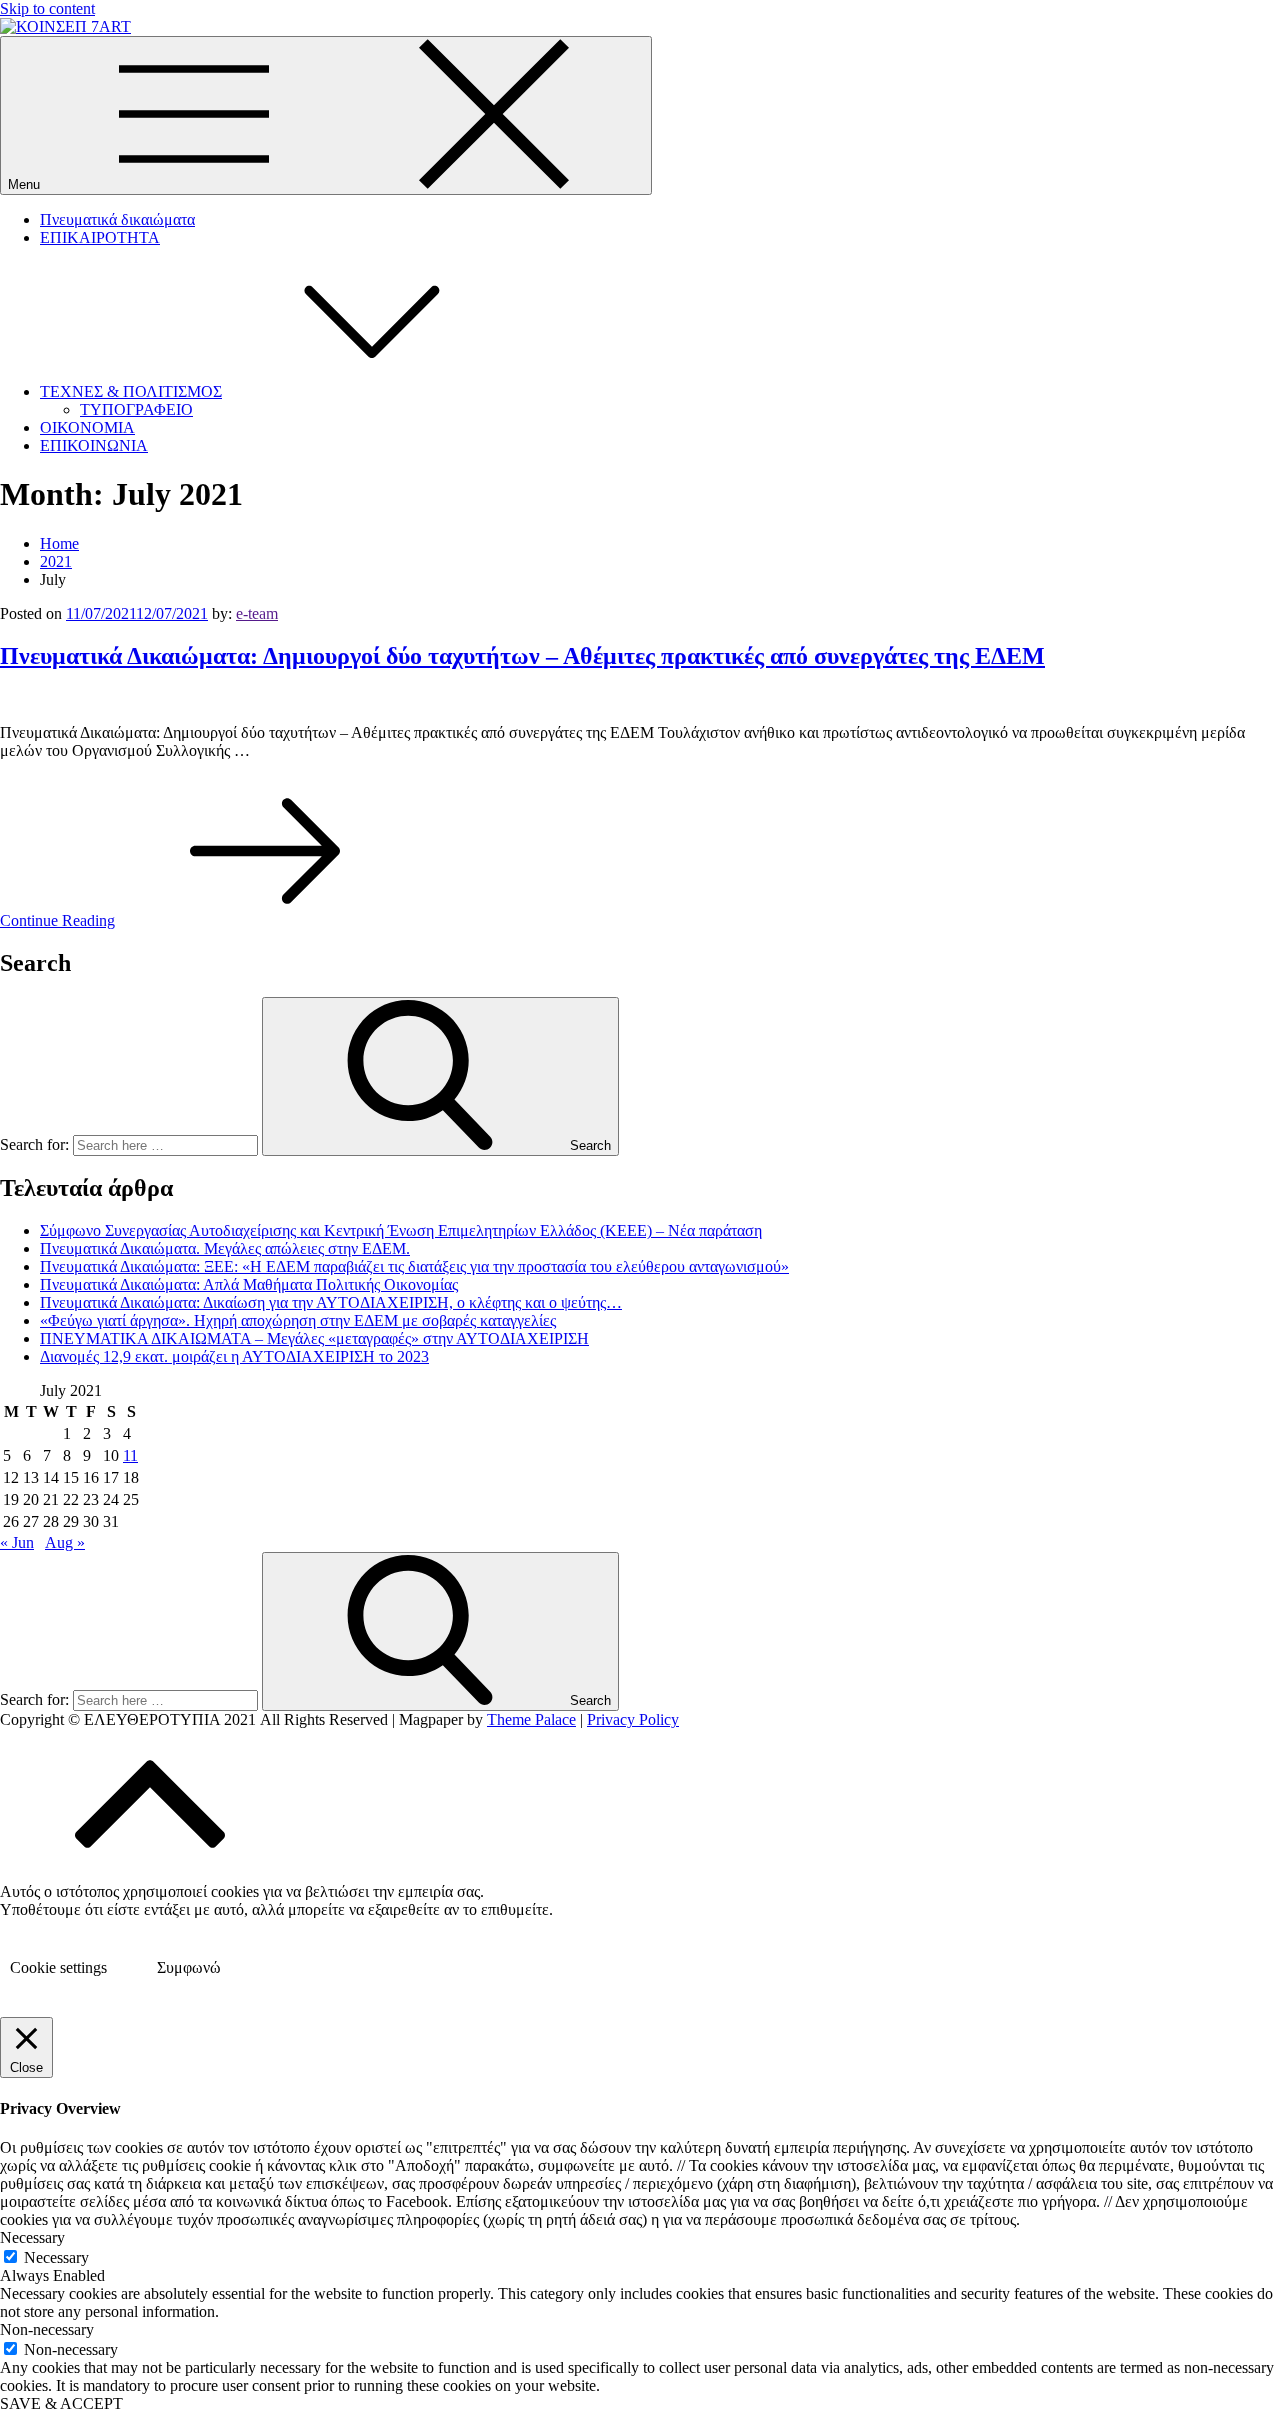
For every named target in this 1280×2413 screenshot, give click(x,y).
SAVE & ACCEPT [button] (61, 2403)
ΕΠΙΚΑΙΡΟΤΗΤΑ (100, 237)
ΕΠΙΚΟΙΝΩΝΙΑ (94, 445)
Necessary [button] (32, 2237)
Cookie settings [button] (58, 1967)
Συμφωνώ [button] (189, 1967)
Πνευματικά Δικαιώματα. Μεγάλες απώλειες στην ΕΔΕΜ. (225, 1248)
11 (130, 1455)
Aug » (65, 1542)
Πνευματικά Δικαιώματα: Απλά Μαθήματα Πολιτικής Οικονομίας (249, 1284)
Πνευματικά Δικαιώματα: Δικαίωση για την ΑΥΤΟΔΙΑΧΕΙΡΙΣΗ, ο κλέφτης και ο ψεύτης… (331, 1302)
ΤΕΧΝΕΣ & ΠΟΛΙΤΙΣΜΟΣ (131, 391)
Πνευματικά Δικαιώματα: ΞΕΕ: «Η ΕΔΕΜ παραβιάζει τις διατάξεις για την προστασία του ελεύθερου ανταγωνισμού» (414, 1266)
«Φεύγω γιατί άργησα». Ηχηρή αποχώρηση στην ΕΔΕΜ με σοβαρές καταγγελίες (298, 1320)
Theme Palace (531, 1719)
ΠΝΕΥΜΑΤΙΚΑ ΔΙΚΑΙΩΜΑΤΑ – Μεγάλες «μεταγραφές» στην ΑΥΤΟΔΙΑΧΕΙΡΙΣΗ (314, 1338)
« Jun (17, 1542)
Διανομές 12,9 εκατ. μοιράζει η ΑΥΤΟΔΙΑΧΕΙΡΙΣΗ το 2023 (234, 1356)
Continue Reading (57, 920)
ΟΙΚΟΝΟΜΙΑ (87, 427)
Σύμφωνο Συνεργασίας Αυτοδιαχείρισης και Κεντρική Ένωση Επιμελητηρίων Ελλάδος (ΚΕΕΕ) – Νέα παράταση (401, 1230)
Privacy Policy (633, 1719)
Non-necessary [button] (47, 2329)
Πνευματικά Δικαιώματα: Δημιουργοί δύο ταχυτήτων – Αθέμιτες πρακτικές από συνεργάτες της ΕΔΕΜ (522, 656)
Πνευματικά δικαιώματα (117, 219)
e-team (257, 613)
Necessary (56, 2257)
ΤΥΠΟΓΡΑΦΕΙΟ (136, 409)
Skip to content (47, 8)
